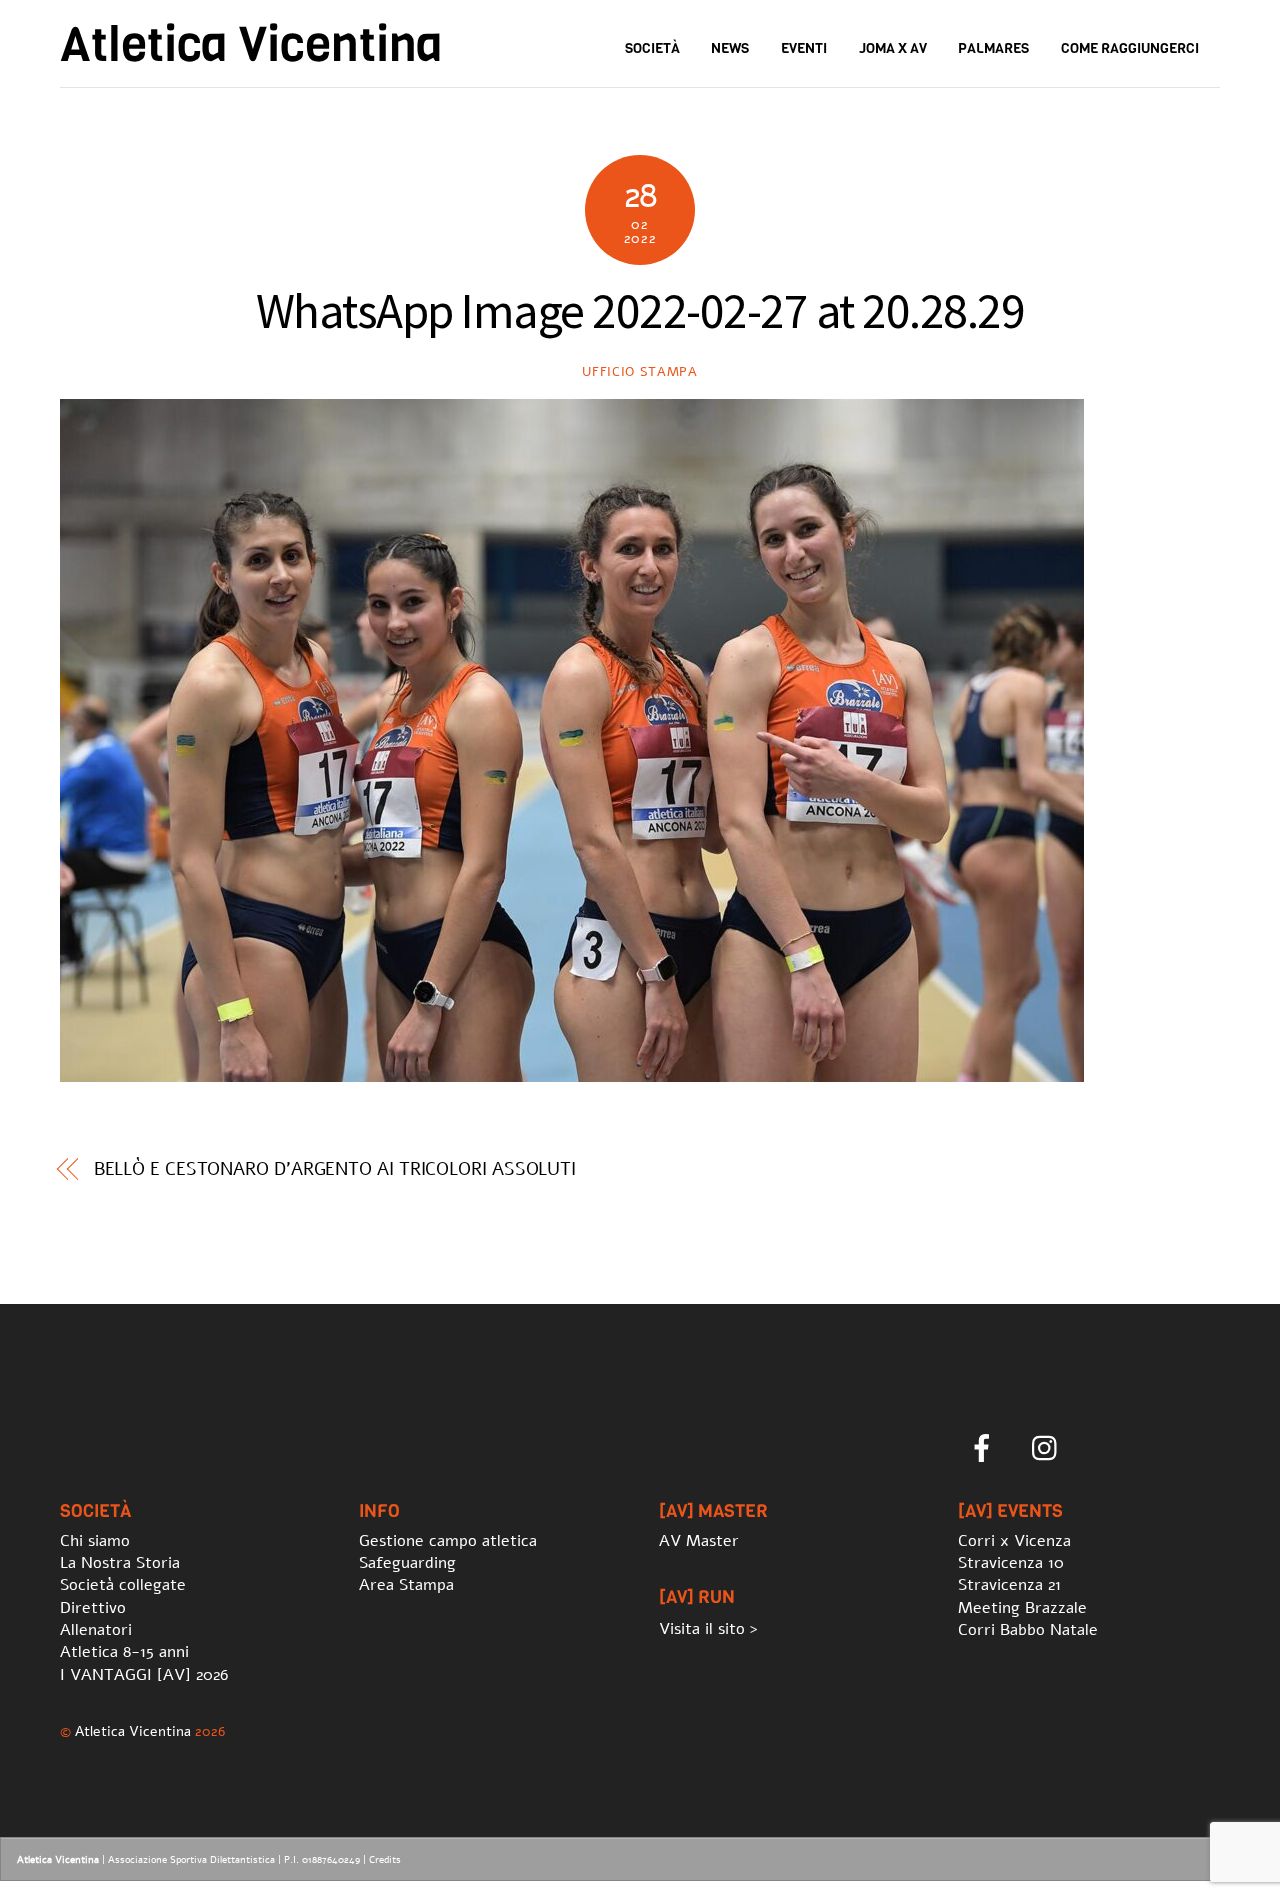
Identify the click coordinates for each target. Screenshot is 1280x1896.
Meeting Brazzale (1022, 1608)
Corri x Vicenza (1014, 1541)
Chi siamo (95, 1541)
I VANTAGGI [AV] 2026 (144, 1675)
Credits (385, 1860)
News (730, 48)
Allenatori (96, 1630)
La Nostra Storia (120, 1563)
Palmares (993, 48)
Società (652, 48)
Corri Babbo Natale (1028, 1630)
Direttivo (93, 1608)
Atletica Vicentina (133, 1731)
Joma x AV (893, 48)
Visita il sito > (708, 1629)
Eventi (804, 48)
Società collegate (123, 1585)
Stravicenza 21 (1009, 1585)
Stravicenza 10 (1011, 1563)
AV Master (699, 1541)
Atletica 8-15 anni (124, 1652)
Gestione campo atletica (448, 1541)
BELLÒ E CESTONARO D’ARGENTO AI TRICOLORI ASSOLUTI (335, 1169)
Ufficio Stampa (639, 372)
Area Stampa (406, 1585)
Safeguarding (407, 1563)
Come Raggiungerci (1130, 48)
